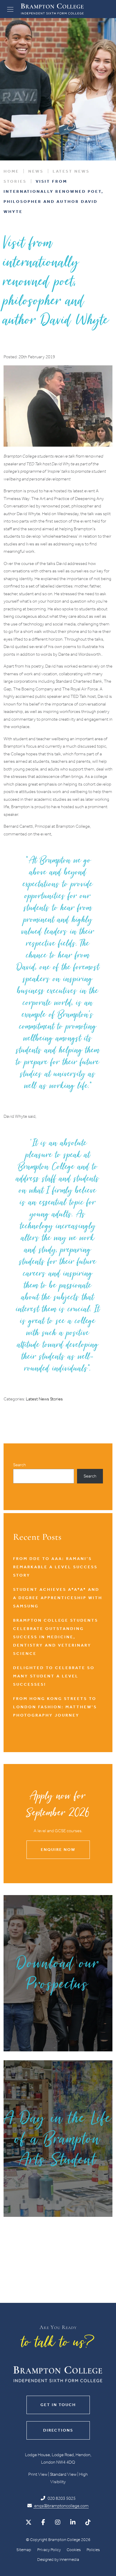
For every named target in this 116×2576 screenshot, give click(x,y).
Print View (38, 2474)
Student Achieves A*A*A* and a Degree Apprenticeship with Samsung (58, 1598)
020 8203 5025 (61, 2498)
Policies (93, 2550)
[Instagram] (58, 2522)
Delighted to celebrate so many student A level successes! (54, 1676)
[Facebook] (43, 2522)
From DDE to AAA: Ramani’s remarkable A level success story (55, 1567)
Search (19, 1465)
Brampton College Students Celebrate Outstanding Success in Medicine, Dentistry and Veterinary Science (56, 1637)
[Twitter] (29, 2522)
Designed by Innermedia (58, 2560)
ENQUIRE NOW (58, 1850)
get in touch (58, 2405)
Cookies (74, 2550)
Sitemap (24, 2550)
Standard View (63, 2474)
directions (58, 2430)
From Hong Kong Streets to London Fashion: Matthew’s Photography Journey (55, 1707)
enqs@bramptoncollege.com (61, 2506)
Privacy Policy (49, 2550)
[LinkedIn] (73, 2522)
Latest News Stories (44, 1399)
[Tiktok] (88, 2522)
